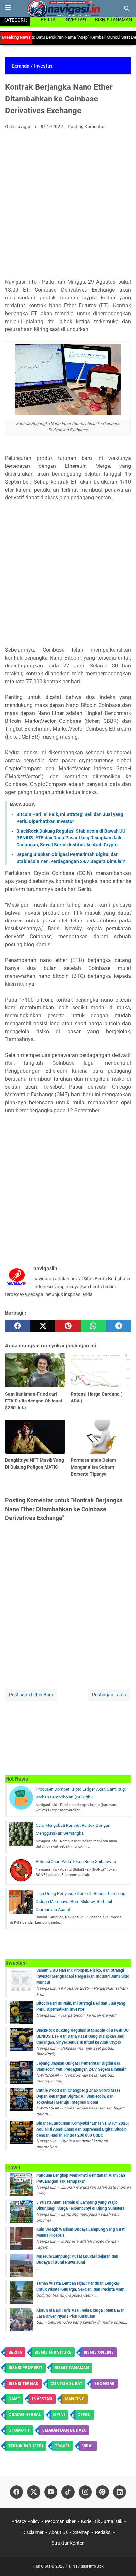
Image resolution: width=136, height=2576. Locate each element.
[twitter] (43, 1326)
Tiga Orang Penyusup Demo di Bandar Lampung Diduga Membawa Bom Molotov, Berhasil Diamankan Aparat (81, 1901)
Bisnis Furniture (53, 2352)
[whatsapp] (93, 1326)
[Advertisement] (68, 206)
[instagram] (85, 2492)
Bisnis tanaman (72, 2368)
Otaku (84, 2414)
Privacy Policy (26, 2521)
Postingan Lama (109, 1695)
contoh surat (66, 2383)
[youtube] (51, 2492)
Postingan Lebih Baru (31, 1695)
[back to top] (123, 2561)
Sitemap (81, 2532)
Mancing (75, 2399)
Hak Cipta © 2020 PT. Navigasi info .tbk (68, 2566)
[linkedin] (119, 2492)
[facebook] (17, 1326)
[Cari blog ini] (127, 9)
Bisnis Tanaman (114, 20)
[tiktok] (68, 2492)
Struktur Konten (68, 2543)
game (14, 2399)
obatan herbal (25, 2414)
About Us (58, 2532)
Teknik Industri (26, 2446)
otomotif (19, 2430)
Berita (48, 20)
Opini (59, 2414)
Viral (88, 2446)
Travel (63, 2446)
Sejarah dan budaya (64, 2430)
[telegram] (119, 1326)
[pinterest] (68, 1326)
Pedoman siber (60, 2521)
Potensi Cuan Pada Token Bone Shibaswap (76, 1862)
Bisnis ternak (23, 2383)
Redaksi (103, 2532)
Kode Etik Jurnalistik (102, 2521)
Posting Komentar (86, 127)
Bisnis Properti (25, 2368)
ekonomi (104, 2383)
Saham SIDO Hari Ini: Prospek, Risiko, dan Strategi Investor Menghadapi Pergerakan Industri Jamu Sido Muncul (83, 1976)
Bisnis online (99, 2352)
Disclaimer (33, 2532)
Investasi (75, 20)
